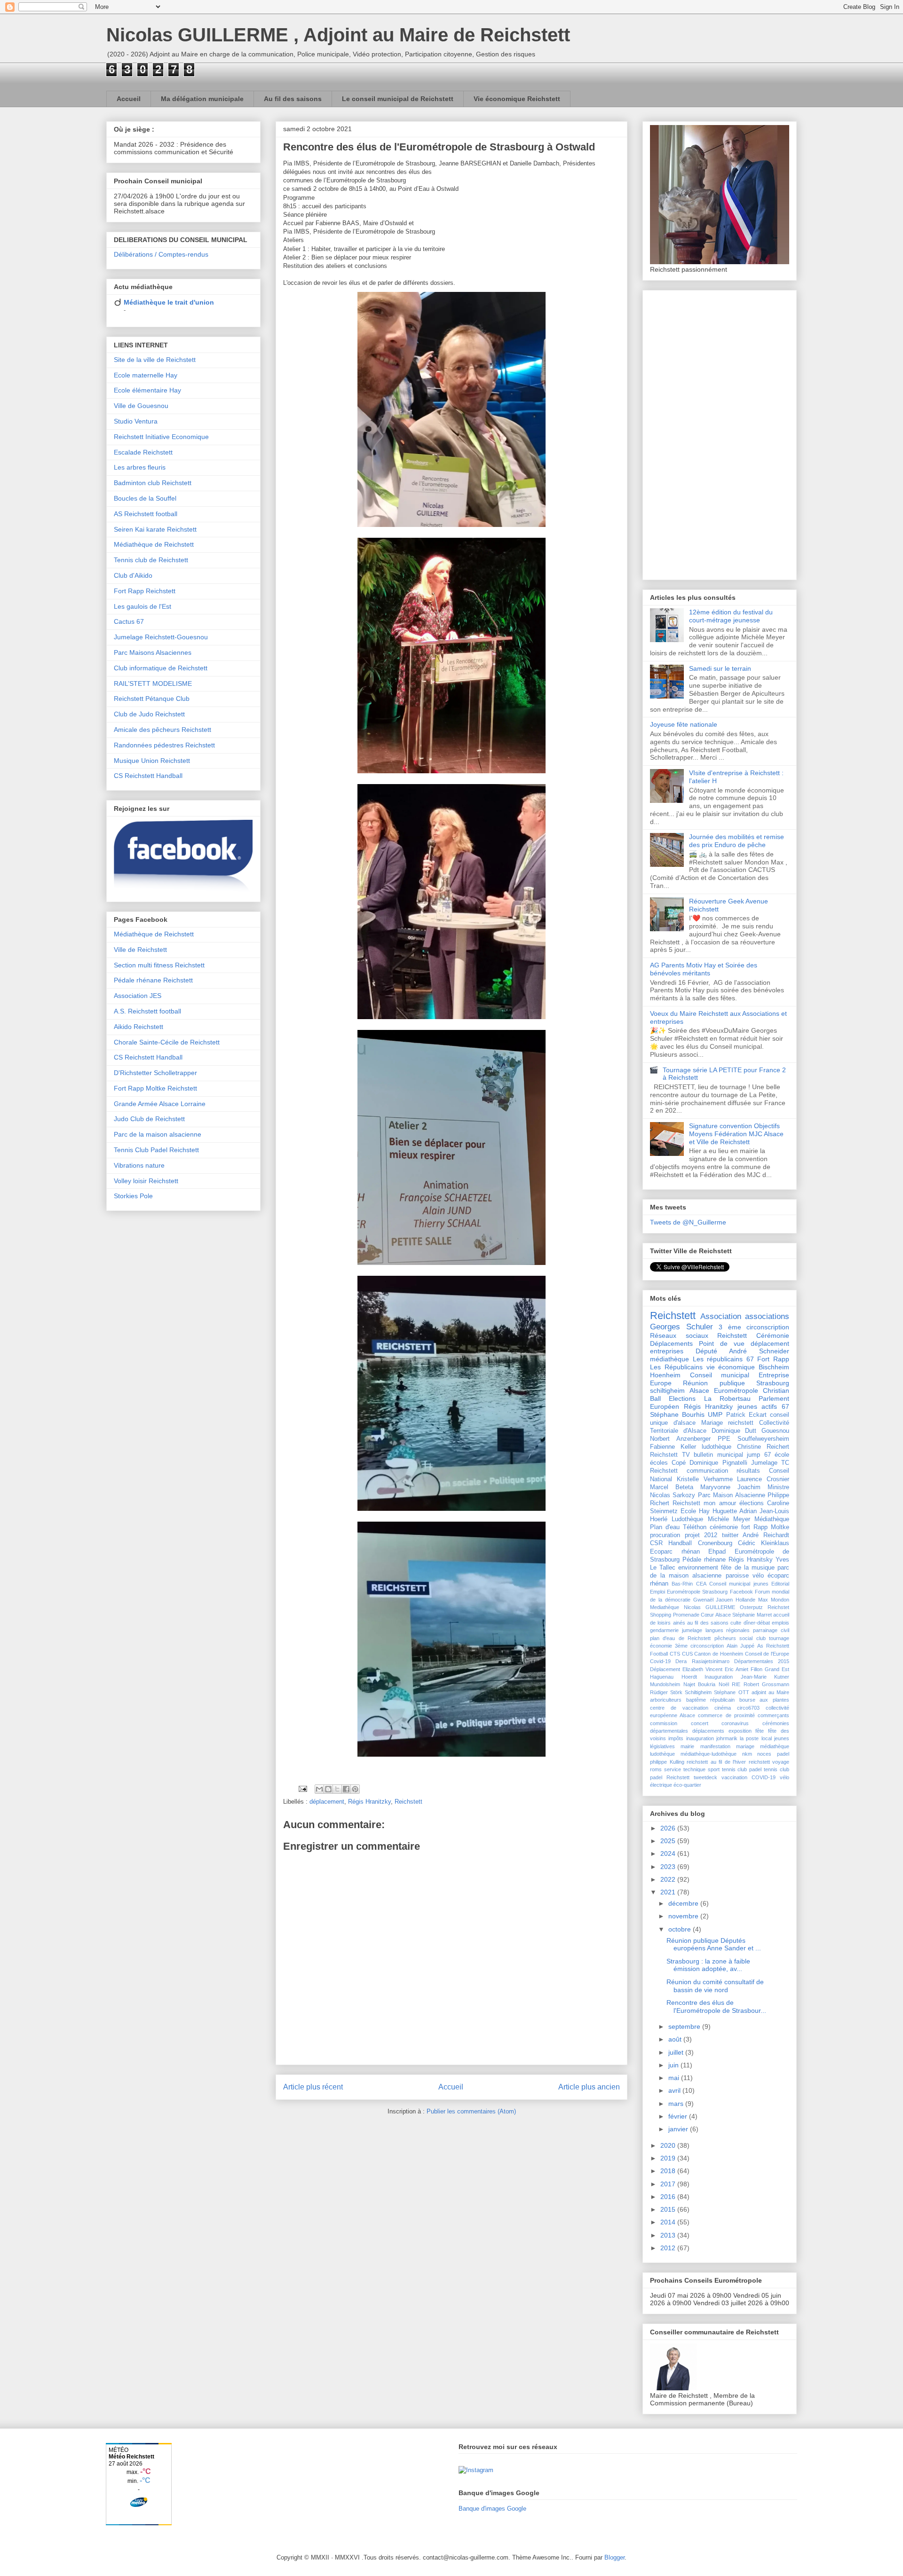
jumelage (692, 1630)
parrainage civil (771, 1630)
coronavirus (735, 1723)
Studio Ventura (136, 421)
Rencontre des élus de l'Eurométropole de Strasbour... (716, 2007)
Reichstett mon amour (704, 1503)
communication (707, 1471)
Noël (724, 1684)
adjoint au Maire (770, 1692)
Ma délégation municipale (202, 99)
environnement (698, 1568)
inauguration (700, 1738)
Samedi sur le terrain (720, 668)
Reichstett (408, 1802)
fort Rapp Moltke (765, 1527)
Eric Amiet (737, 1669)
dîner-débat (757, 1623)
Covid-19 (660, 1661)
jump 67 (759, 1455)
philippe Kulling (667, 1762)
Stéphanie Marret (752, 1615)
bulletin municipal (718, 1455)
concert (700, 1723)
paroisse (737, 1576)
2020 (669, 2145)
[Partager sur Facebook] (346, 1789)
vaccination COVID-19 (749, 1777)
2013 (669, 2235)
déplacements (708, 1731)
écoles (659, 1463)
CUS (687, 1654)
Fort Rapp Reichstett (145, 591)
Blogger (614, 2557)
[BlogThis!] (328, 1789)
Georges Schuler (681, 1327)
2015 (669, 2209)
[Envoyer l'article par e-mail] (302, 1788)
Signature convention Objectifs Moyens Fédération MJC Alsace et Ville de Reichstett (736, 1134)
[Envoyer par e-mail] (319, 1789)
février (679, 2116)
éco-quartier (687, 1785)
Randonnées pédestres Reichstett (164, 745)
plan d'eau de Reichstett (680, 1638)
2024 (669, 1853)
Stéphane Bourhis (677, 1414)
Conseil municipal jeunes (739, 1584)
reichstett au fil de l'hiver (716, 1762)
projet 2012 (701, 1535)
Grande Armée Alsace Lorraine (160, 1104)
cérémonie (724, 1527)
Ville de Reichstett (140, 950)
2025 (669, 1841)
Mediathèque (665, 1607)
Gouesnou (775, 1431)
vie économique (731, 1367)
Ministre (778, 1487)
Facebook (741, 1592)
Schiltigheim (698, 1692)
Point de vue (722, 1343)
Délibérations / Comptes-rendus (161, 254)
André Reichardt (766, 1535)
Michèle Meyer (729, 1519)
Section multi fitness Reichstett (159, 965)
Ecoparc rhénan (675, 1552)
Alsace (699, 1390)
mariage (745, 1746)
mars (677, 2104)
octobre (681, 1929)
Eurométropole (736, 1390)
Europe (661, 1383)
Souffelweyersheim (763, 1439)
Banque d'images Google (492, 2509)
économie (661, 1646)
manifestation (715, 1746)
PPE (724, 1439)
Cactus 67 (129, 621)
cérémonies (776, 1723)
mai (675, 2078)
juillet (677, 2052)
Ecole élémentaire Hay (147, 390)
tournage (779, 1638)
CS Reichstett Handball (148, 776)
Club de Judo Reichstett (149, 714)
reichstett (741, 1423)
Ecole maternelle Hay (146, 375)
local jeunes (775, 1738)
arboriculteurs (666, 1700)
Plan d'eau (665, 1527)
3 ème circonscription (754, 1327)
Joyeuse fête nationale (684, 724)
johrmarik (727, 1738)
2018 (669, 2171)
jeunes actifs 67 (763, 1406)
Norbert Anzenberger (680, 1439)
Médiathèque (772, 1519)
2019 (669, 2158)
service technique (685, 1769)
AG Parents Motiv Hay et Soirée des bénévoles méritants (704, 969)
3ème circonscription (699, 1646)
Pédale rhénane (704, 1560)
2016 (669, 2197)
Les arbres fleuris (140, 467)
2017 (669, 2184)
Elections (682, 1398)
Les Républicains (676, 1367)
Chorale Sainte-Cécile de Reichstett (167, 1042)
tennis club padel (742, 1769)
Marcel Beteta (672, 1487)
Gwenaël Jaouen (713, 1600)
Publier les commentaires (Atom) (471, 2111)
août (676, 2039)
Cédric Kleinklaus (764, 1543)
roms (656, 1769)
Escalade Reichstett (143, 452)
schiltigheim (667, 1390)
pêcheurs (725, 1638)
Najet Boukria (700, 1684)
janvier (679, 2129)
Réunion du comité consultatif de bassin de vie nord (715, 1986)
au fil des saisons (708, 1623)
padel (783, 1754)
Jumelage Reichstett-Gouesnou (161, 637)
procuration (665, 1535)
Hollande (745, 1600)
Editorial (780, 1584)
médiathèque (669, 1359)
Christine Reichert (763, 1447)
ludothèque (717, 1447)
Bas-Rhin (682, 1584)
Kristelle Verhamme (705, 1479)
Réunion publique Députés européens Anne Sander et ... (714, 1944)
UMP (715, 1414)
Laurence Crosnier (763, 1479)
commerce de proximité (726, 1715)
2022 (669, 1879)
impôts (676, 1738)
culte (736, 1623)
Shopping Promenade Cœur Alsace (690, 1615)
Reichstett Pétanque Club (152, 699)
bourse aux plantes (764, 1700)
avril (675, 2090)
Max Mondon (774, 1600)
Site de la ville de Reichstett (155, 360)
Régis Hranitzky (369, 1802)
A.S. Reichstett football (147, 1011)
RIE (736, 1684)
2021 (669, 1892)
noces (764, 1754)
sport (714, 1769)
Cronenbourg (715, 1543)
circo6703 (748, 1708)
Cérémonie (773, 1335)
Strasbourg (773, 1383)
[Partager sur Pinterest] (355, 1789)
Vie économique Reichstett (517, 99)
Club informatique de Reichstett (161, 668)
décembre (684, 1903)
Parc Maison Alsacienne (732, 1495)
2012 (669, 2248)
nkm (747, 1754)
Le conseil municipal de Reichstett (398, 99)
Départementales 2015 (762, 1661)
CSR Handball (671, 1543)
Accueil (129, 99)
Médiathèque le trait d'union (169, 302)
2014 (669, 2222)
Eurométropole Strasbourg (697, 1592)
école (782, 1455)
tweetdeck (705, 1777)
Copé (679, 1463)
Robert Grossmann (767, 1684)
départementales (669, 1731)
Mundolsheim (665, 1684)
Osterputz (751, 1607)
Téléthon (695, 1527)
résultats (748, 1471)
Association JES (138, 996)
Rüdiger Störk (666, 1692)
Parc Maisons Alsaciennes (153, 652)
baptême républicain (711, 1700)
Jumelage (764, 1463)
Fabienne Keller (673, 1447)
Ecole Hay (695, 1511)
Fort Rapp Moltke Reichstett (155, 1088)
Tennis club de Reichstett (151, 560)
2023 (669, 1867)
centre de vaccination (679, 1708)
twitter (730, 1535)
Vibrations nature (139, 1165)
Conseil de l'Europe (767, 1654)
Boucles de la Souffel (145, 498)
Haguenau (662, 1677)
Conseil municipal (720, 1375)
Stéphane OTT (731, 1692)
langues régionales (728, 1630)
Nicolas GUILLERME (709, 1607)
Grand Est (777, 1669)
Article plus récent (313, 2087)
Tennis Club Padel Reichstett (156, 1150)
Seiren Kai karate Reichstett (155, 529)
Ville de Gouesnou (141, 406)
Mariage (712, 1423)
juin (674, 2065)
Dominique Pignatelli (718, 1463)
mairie (687, 1746)
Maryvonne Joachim (730, 1487)
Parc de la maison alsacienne (158, 1134)
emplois (780, 1623)
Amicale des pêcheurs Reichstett (162, 730)
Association (721, 1316)
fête (760, 1731)
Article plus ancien (589, 2087)
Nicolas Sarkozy (673, 1495)
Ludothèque (687, 1519)
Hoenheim (665, 1375)
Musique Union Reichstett (152, 761)
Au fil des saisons (293, 99)
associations (767, 1316)
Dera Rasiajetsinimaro (702, 1661)
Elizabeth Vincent (702, 1669)
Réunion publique (714, 1383)
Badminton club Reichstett (153, 483)
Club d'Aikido (133, 575)
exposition (740, 1731)
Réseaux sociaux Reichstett (698, 1335)
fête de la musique (748, 1568)
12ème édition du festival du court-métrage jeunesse (731, 616)
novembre (684, 1916)
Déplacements (671, 1343)
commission (664, 1723)
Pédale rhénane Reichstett (153, 980)
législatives (662, 1746)
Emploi (657, 1592)
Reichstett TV (670, 1455)
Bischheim (774, 1367)
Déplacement (665, 1669)
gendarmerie (664, 1630)
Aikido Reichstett (139, 1027)
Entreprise (774, 1375)
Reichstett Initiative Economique (161, 437)
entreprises (667, 1351)
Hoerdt (689, 1677)
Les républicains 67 (723, 1359)
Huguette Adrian (735, 1511)
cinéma (723, 1708)
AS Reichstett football (146, 514)
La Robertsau (727, 1398)
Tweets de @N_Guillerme (688, 1222)
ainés (679, 1623)
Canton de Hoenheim (719, 1654)
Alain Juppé (741, 1646)
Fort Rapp (773, 1359)
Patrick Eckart (746, 1415)
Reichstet (778, 1607)
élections (752, 1503)
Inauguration (719, 1677)
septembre (685, 2026)
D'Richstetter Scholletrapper (155, 1073)
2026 (669, 1828)
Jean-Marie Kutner (765, 1677)
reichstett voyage (769, 1762)
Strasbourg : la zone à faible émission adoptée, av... (708, 1965)
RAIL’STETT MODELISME (153, 683)
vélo (758, 1576)
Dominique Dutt (734, 1431)
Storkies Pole (133, 1196)
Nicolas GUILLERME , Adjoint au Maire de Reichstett (338, 35)
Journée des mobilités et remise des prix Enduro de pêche (737, 841)
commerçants (773, 1715)
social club (752, 1638)
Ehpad (717, 1552)
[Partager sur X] (337, 1789)
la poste (749, 1738)
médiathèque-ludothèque (709, 1754)
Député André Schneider (742, 1351)
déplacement (327, 1802)
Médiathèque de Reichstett (154, 544)
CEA (701, 1584)
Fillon (756, 1669)
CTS (675, 1654)
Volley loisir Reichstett (146, 1181)
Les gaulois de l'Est (143, 606)
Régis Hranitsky (751, 1560)
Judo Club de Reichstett (149, 1119)
